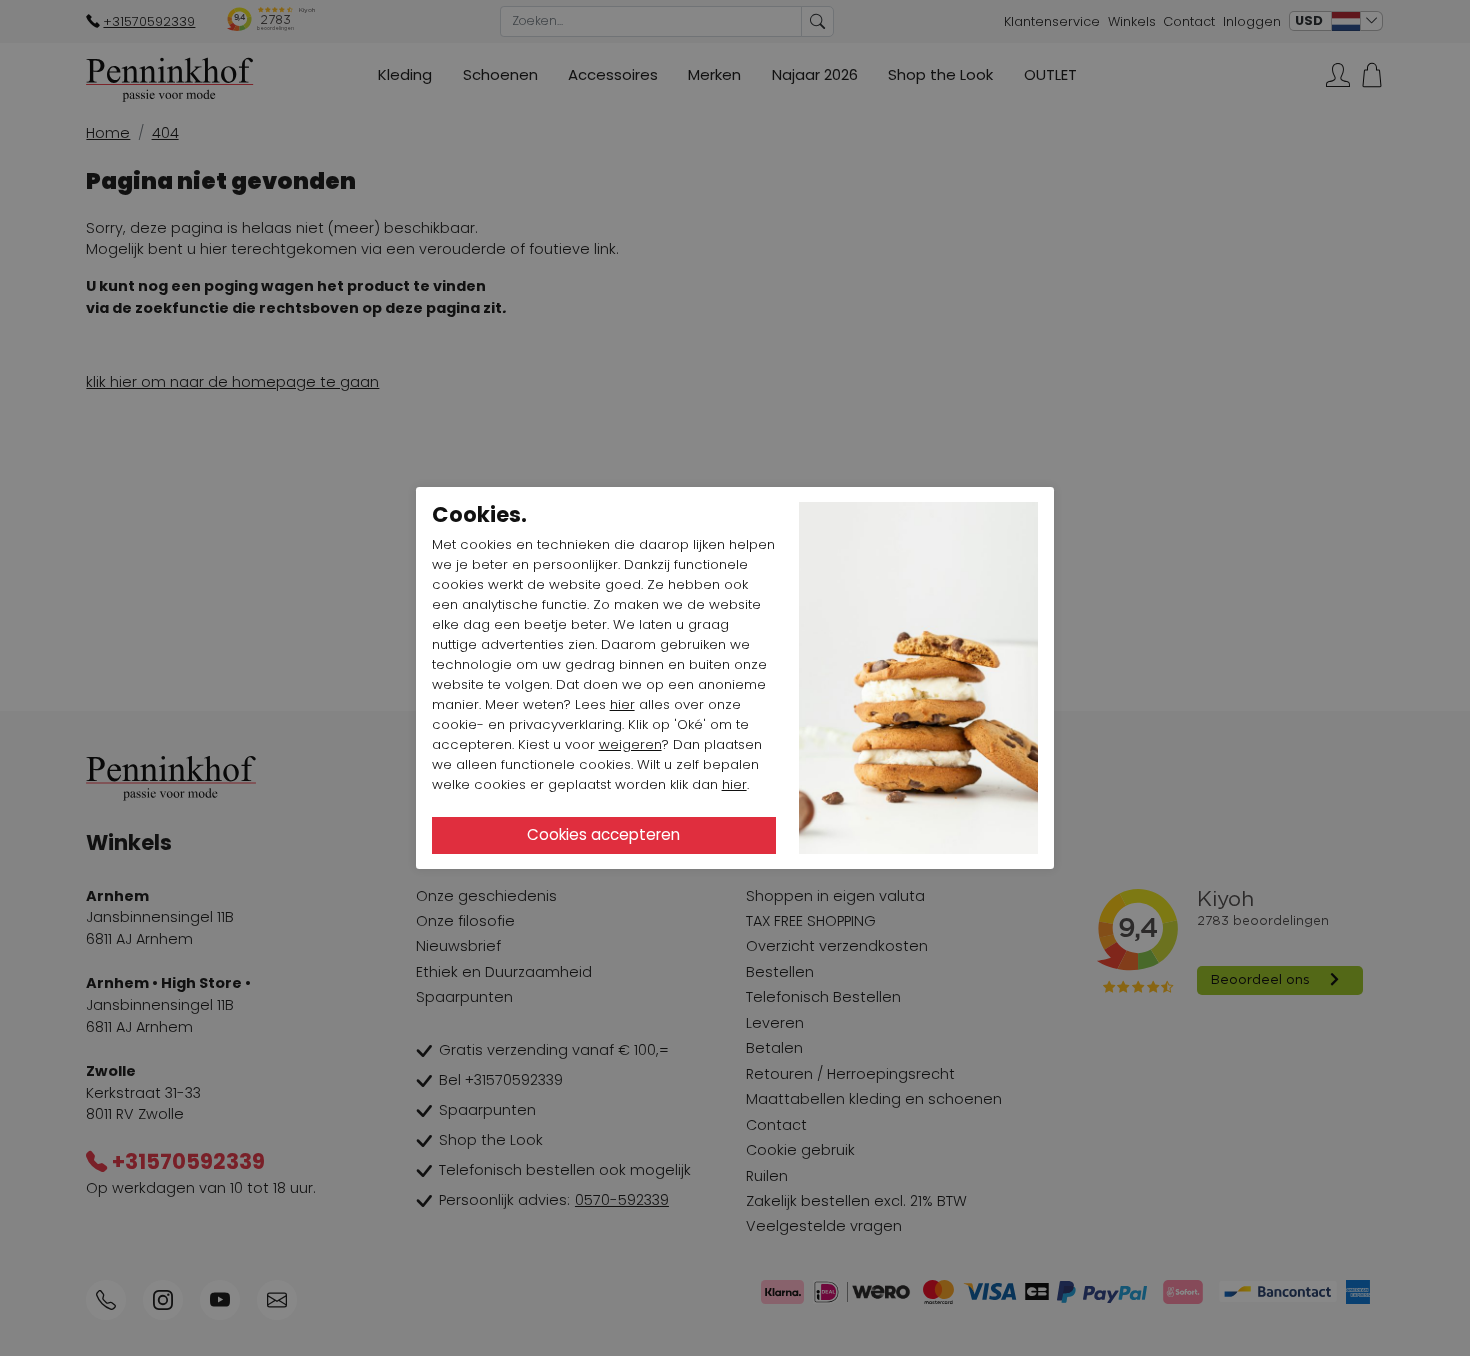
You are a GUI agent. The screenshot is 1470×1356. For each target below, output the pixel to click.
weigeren (630, 744)
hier (622, 704)
